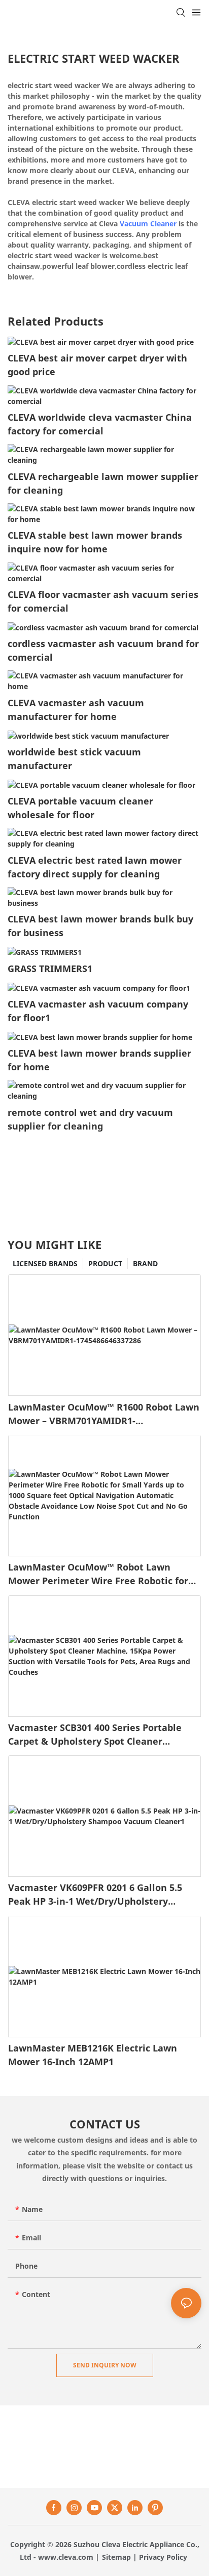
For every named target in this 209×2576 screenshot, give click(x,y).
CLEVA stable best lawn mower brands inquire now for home (95, 542)
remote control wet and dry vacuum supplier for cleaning (90, 1119)
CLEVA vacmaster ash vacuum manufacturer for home (76, 710)
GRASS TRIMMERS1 (50, 969)
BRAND (145, 1263)
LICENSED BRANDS (45, 1263)
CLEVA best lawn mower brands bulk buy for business (100, 926)
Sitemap (116, 2557)
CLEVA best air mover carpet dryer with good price (97, 365)
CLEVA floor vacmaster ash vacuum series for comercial (103, 601)
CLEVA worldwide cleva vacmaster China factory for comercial (100, 424)
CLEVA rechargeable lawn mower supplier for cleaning (103, 483)
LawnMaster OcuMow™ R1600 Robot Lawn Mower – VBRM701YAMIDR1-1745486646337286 (104, 1414)
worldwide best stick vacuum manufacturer (74, 759)
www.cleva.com (66, 2557)
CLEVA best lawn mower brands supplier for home (99, 1060)
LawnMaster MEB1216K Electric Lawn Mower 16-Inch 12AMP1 (93, 2055)
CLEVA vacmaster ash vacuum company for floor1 (98, 1011)
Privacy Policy (163, 2557)
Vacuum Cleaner (148, 224)
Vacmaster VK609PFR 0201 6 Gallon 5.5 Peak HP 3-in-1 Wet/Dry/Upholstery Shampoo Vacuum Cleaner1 (95, 1895)
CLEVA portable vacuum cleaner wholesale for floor (80, 808)
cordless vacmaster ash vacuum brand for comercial (103, 650)
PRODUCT (105, 1263)
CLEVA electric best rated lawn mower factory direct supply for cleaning (95, 867)
